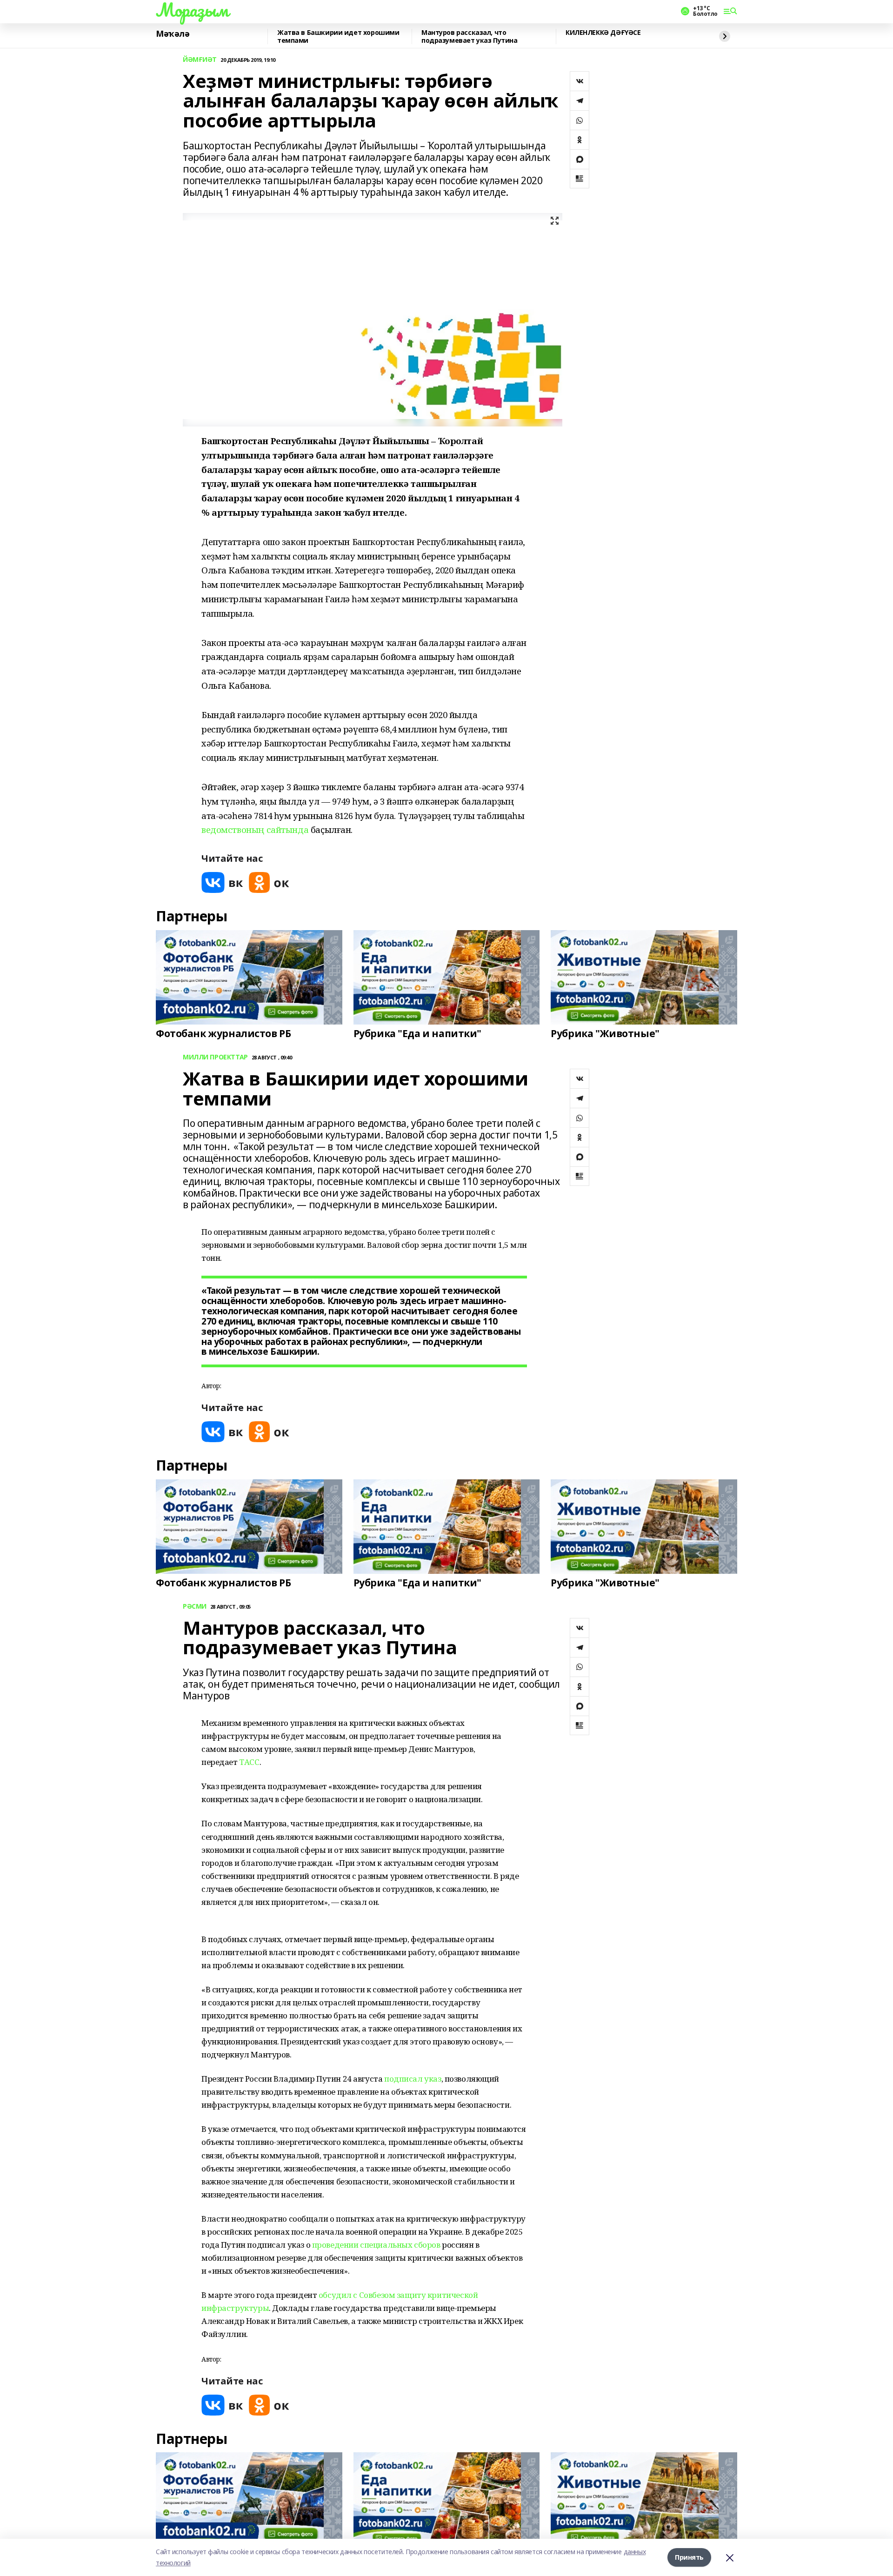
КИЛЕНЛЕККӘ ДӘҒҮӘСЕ (603, 33)
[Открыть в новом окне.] (222, 882)
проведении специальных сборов (376, 2245)
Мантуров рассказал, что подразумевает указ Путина (470, 37)
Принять (689, 2557)
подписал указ (413, 2079)
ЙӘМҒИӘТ (200, 60)
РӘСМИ (195, 1607)
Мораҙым (192, 10)
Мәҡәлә (173, 34)
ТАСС (249, 1762)
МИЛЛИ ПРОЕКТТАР (215, 1057)
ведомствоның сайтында (255, 829)
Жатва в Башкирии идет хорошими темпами (338, 37)
